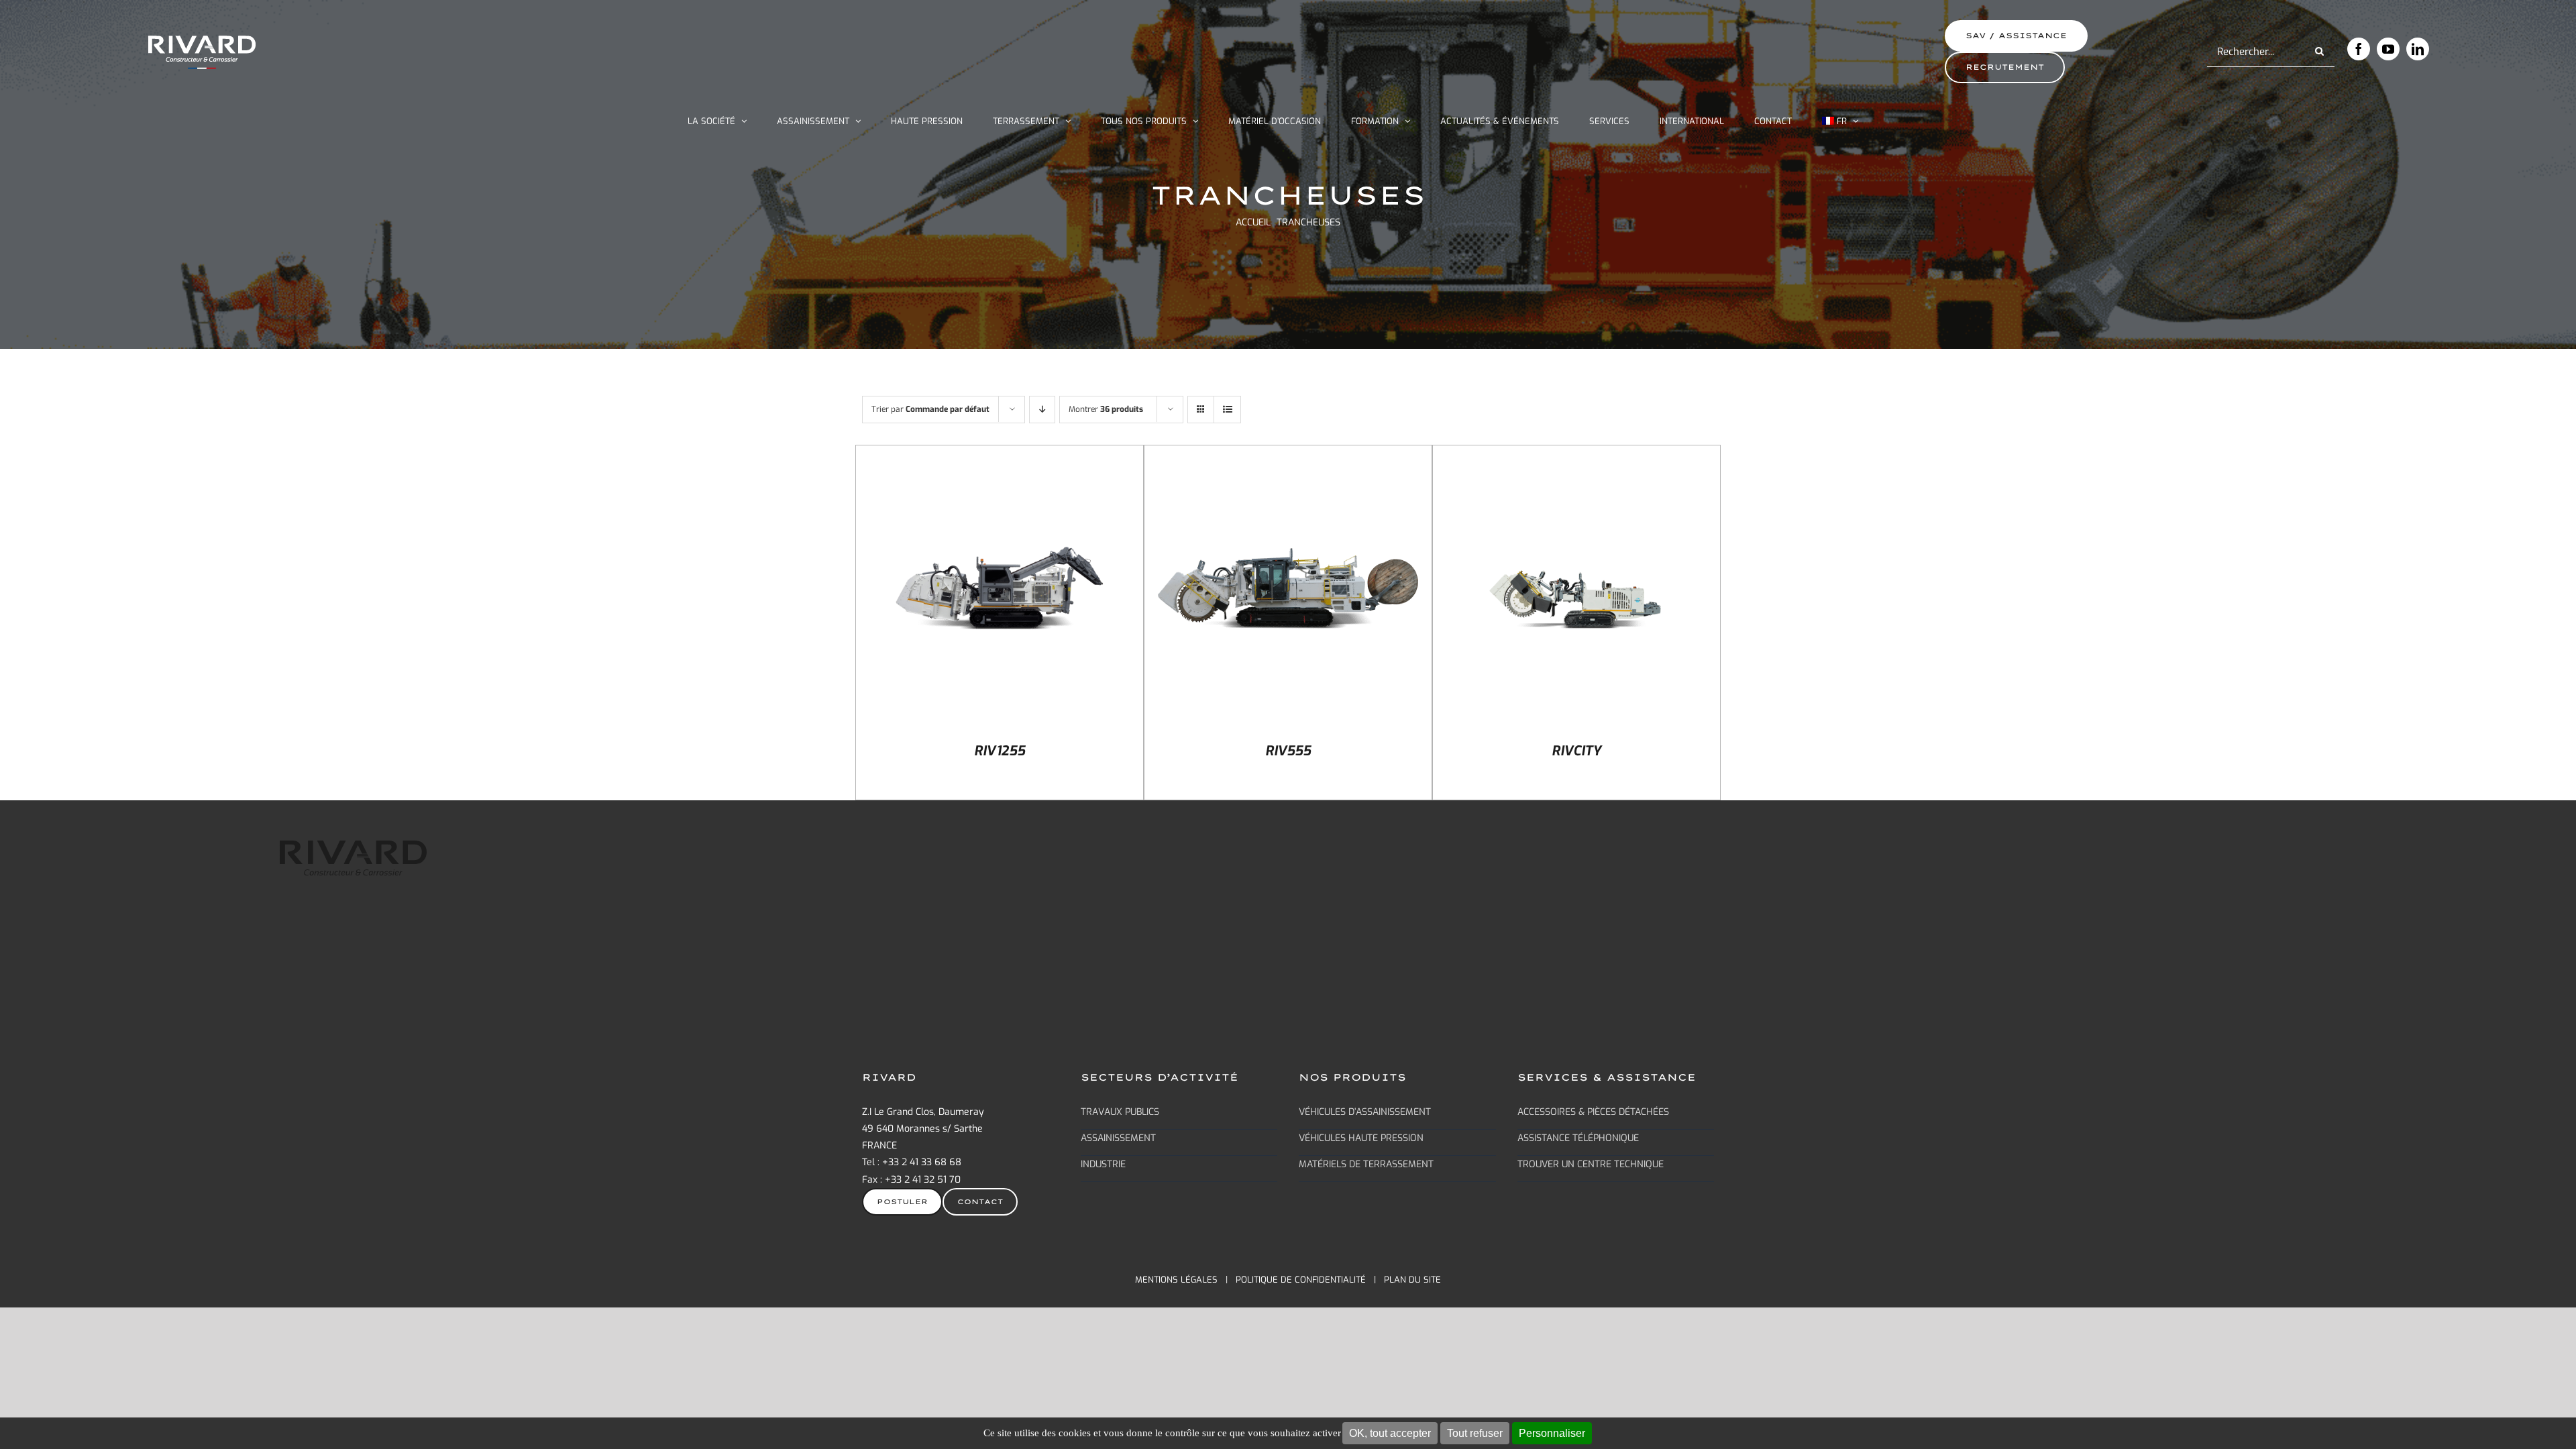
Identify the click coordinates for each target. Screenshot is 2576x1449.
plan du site (1412, 1280)
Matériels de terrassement (1366, 1164)
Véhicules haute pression (1361, 1138)
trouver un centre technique (1591, 1164)
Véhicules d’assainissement (1365, 1112)
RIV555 (1288, 751)
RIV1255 (1000, 751)
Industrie (1103, 1164)
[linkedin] (2418, 49)
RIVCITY (1576, 751)
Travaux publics (1120, 1112)
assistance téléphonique (1578, 1138)
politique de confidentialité (1301, 1280)
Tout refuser (1475, 1433)
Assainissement (1118, 1138)
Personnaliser (1552, 1433)
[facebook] (2359, 49)
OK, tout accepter (1390, 1433)
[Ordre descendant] (1042, 410)
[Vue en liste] (1227, 410)
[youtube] (2388, 49)
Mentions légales (1176, 1280)
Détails (1000, 590)
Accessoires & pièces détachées (1593, 1112)
